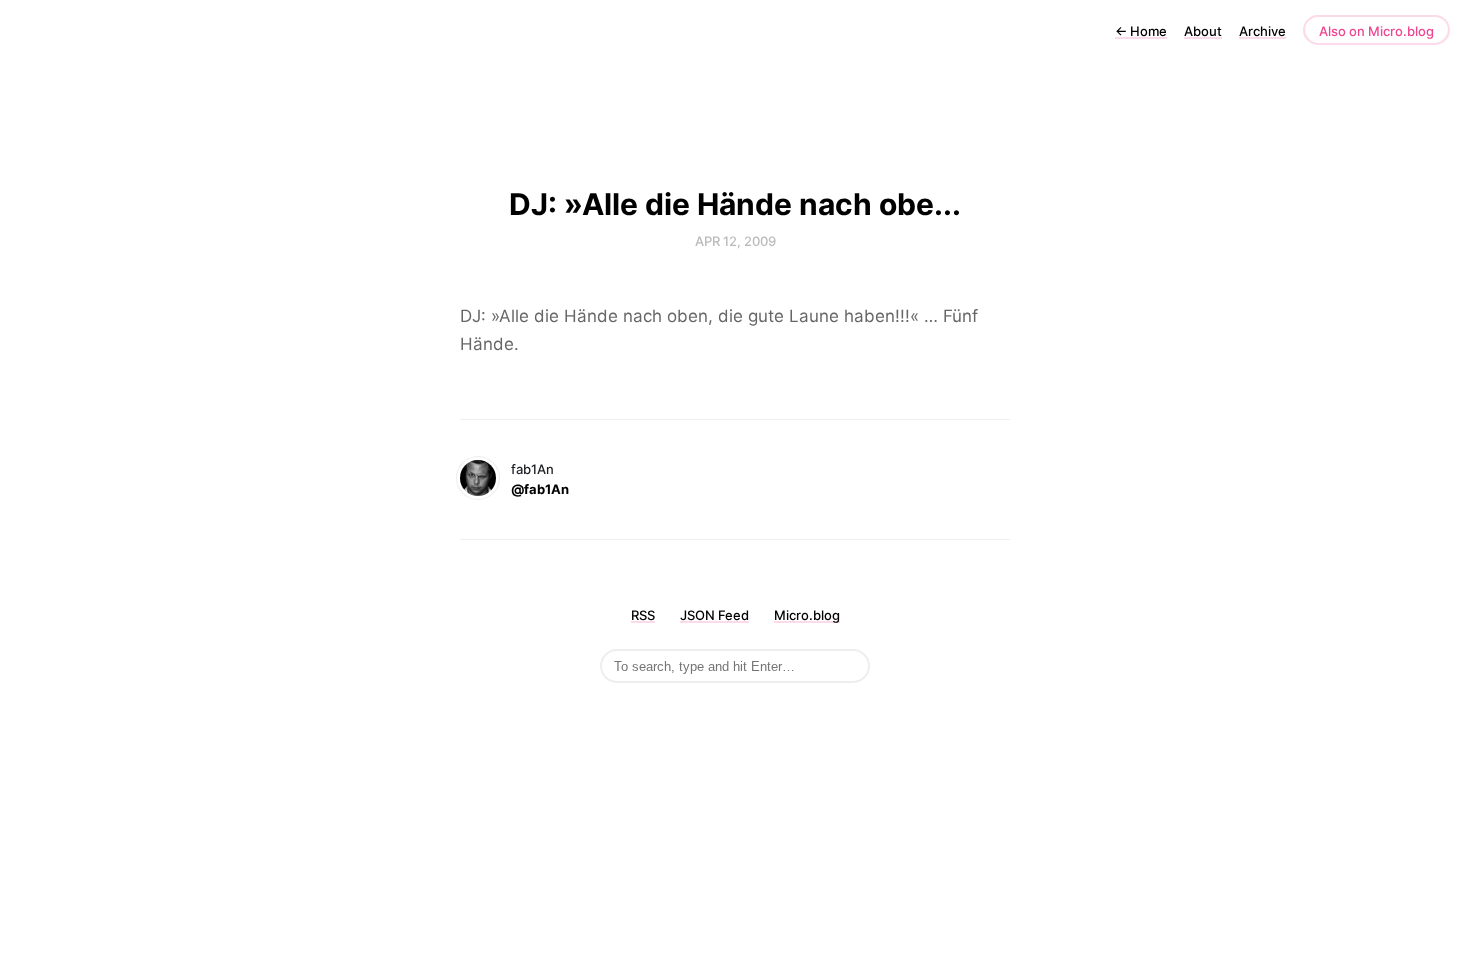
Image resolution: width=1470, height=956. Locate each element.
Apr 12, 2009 (735, 241)
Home (1141, 31)
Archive (1262, 31)
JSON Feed (714, 615)
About (1203, 31)
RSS (643, 615)
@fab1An (540, 489)
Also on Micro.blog (1376, 31)
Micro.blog (807, 615)
